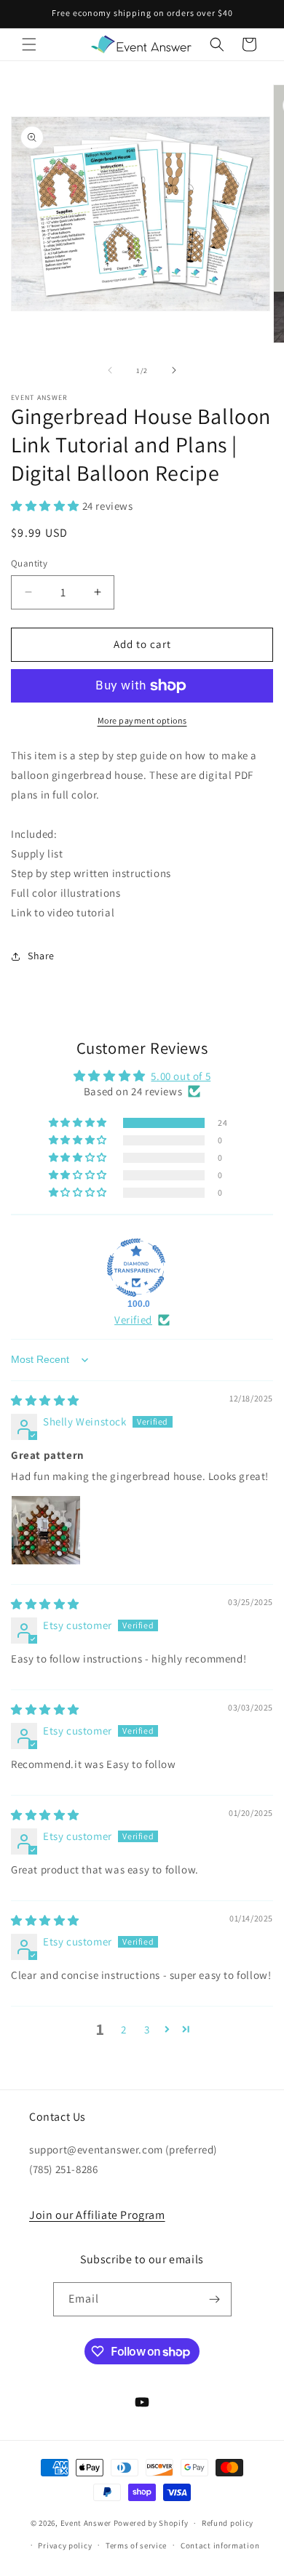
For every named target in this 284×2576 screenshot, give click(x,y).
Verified (133, 1320)
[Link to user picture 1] (46, 1530)
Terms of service (136, 2545)
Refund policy (228, 2523)
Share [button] (41, 956)
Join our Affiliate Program (97, 2215)
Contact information (220, 2545)
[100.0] (136, 1268)
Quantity (29, 563)
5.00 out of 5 (181, 1076)
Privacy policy (65, 2545)
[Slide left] (110, 370)
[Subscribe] (215, 2299)
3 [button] (147, 2029)
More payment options (142, 720)
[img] (45, 1400)
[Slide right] (174, 370)
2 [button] (124, 2029)
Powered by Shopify (151, 2523)
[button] (29, 44)
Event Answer (86, 2523)
